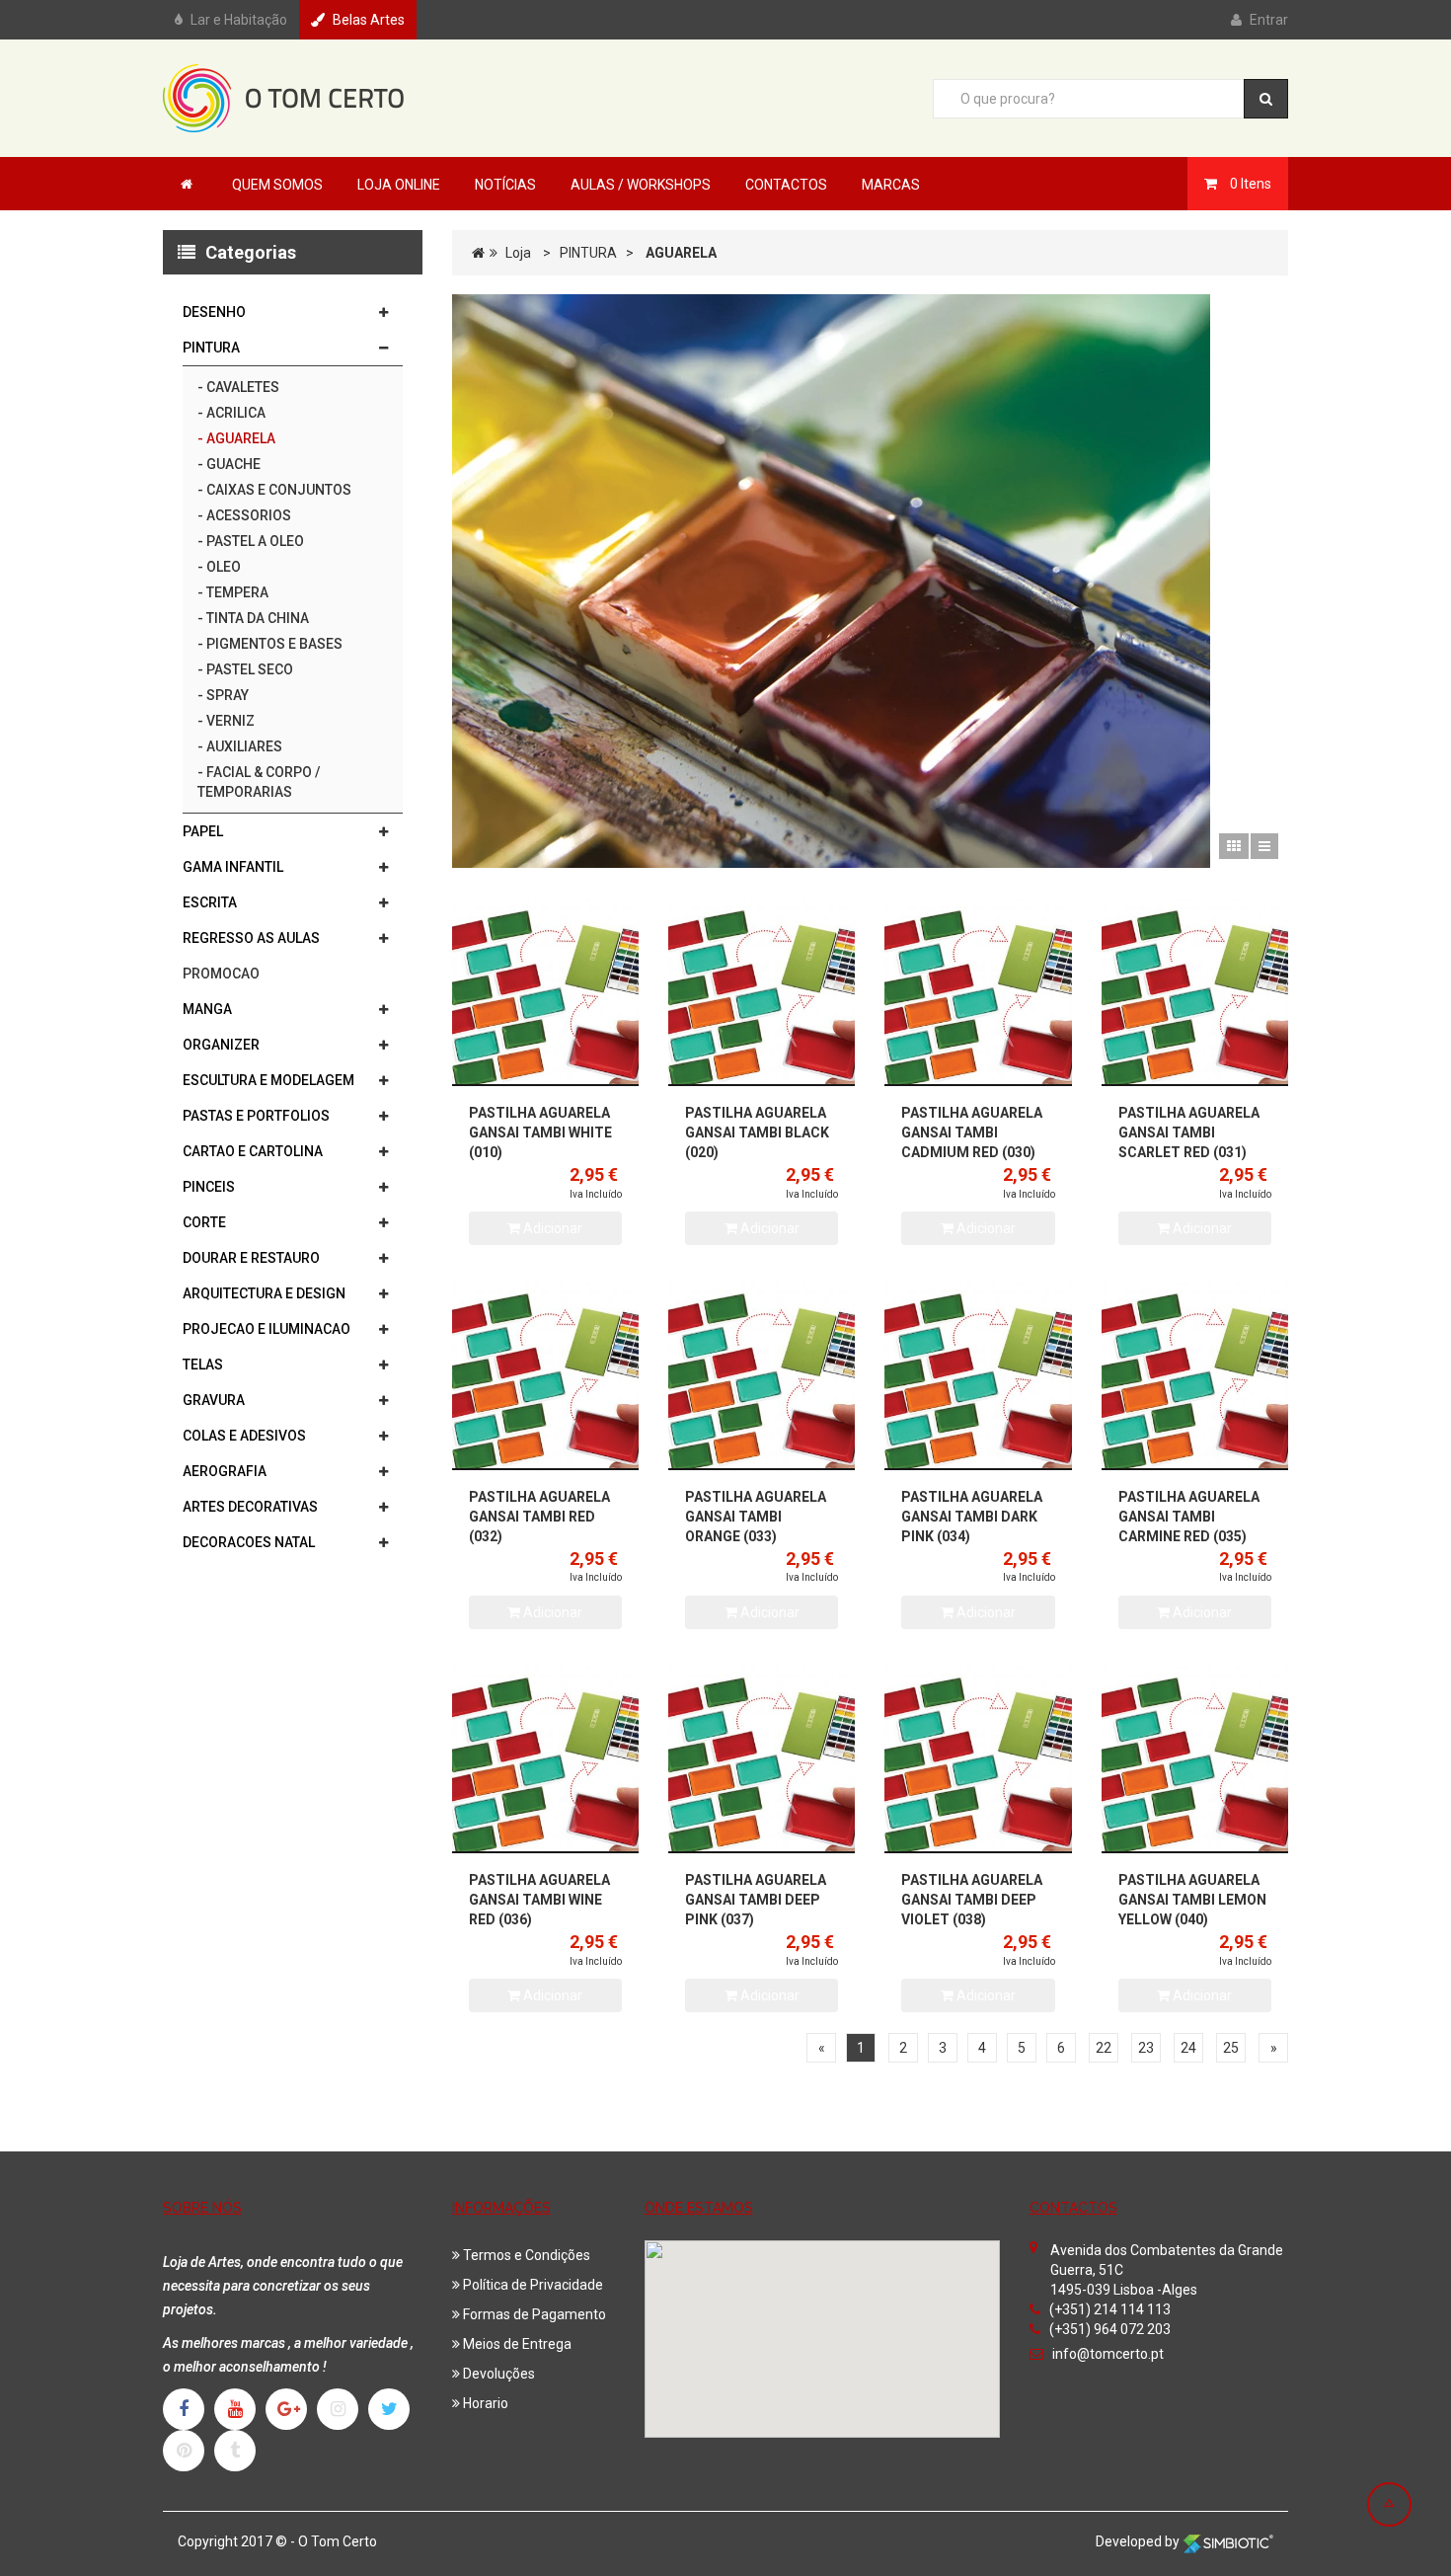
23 (1146, 2048)
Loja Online (399, 185)
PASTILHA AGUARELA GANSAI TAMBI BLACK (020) (757, 1132)
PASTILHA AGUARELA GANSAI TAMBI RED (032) (539, 1517)
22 (1104, 2048)
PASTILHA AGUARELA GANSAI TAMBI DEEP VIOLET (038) (972, 1900)
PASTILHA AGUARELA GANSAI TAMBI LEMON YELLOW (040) (1192, 1900)
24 (1188, 2048)
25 (1231, 2048)
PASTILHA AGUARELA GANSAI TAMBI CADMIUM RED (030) (972, 1132)
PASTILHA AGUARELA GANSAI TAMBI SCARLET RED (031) (1189, 1132)
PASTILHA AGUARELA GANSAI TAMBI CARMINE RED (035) (1189, 1517)
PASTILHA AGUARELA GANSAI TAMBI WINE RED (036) (539, 1900)
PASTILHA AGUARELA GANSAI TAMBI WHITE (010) (540, 1132)
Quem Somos (277, 185)
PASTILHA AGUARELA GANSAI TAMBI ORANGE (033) (756, 1517)
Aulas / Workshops (641, 185)
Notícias (505, 185)
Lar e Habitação (239, 20)
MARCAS (891, 185)
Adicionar (551, 1228)
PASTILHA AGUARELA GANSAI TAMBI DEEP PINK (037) (756, 1900)
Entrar (1269, 20)
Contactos (786, 185)
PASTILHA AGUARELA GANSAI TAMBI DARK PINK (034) (972, 1517)
